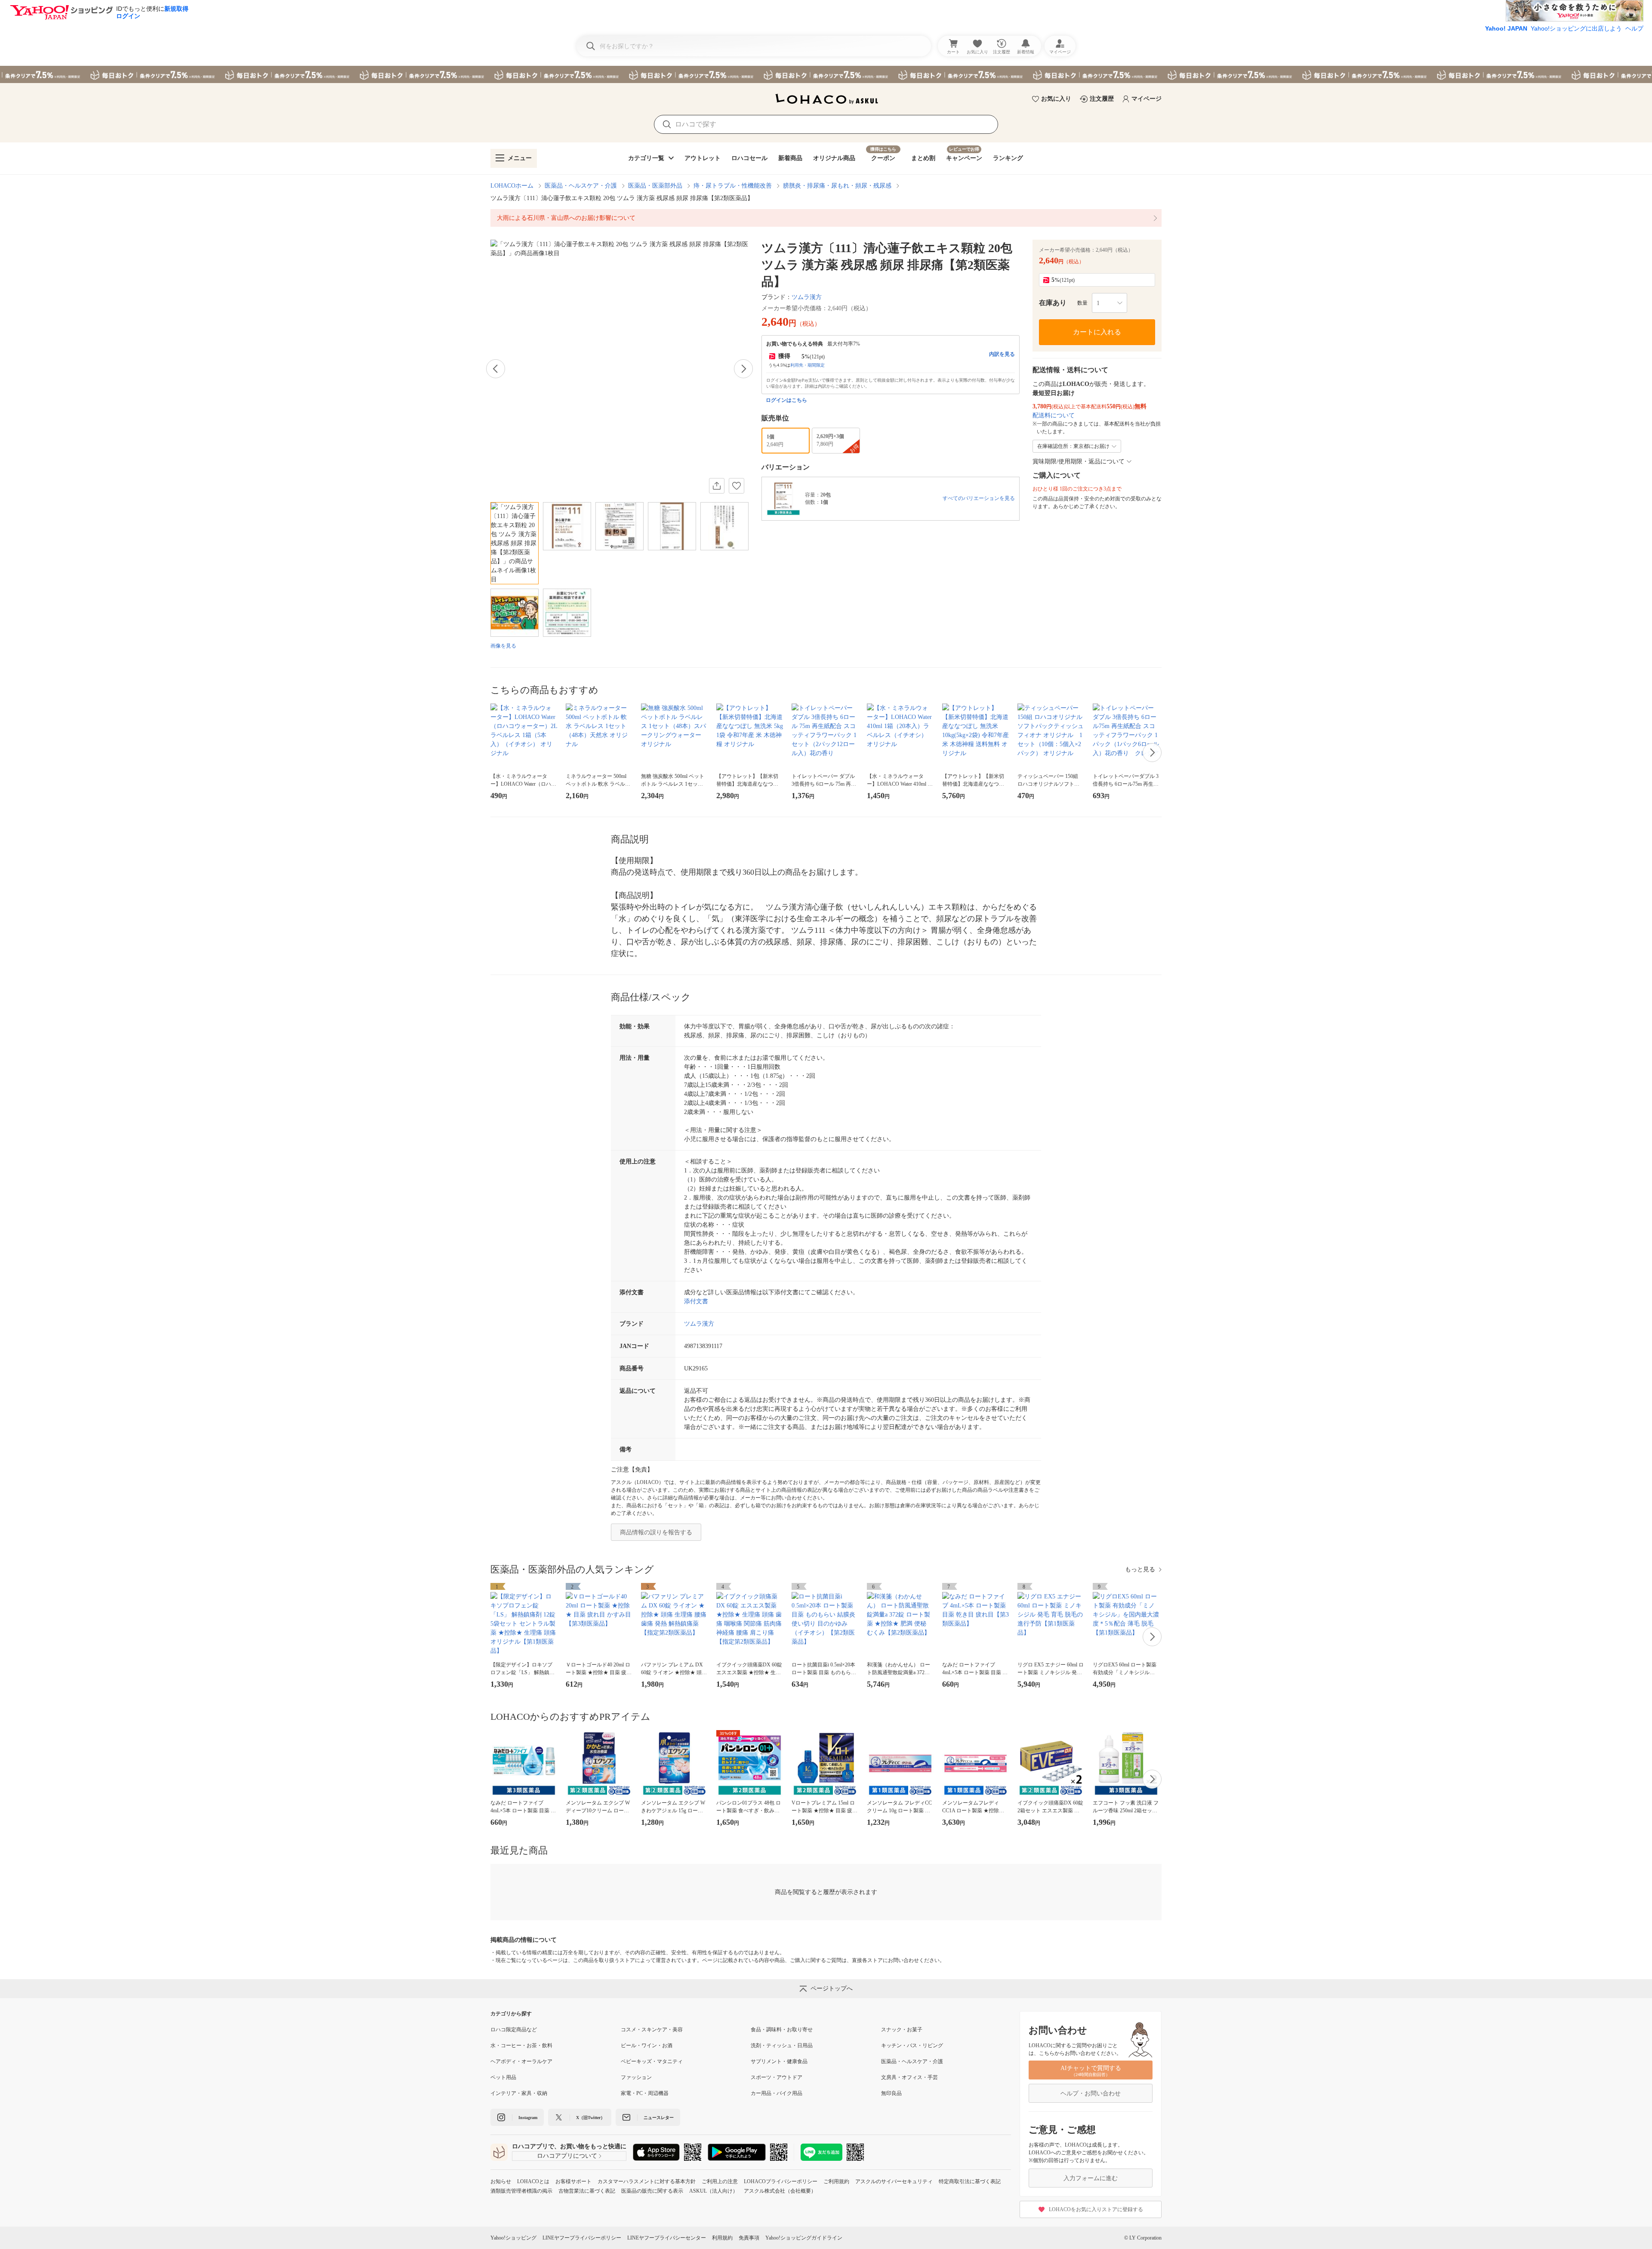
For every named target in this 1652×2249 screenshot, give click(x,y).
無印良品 (891, 2093)
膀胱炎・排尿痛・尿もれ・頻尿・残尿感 (837, 186)
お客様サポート (573, 2181)
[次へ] (743, 369)
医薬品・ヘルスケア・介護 (581, 186)
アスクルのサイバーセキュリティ (894, 2181)
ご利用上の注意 (720, 2181)
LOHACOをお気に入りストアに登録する (1096, 2209)
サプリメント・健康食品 (779, 2061)
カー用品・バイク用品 (777, 2093)
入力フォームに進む (1091, 2178)
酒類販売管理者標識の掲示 (521, 2191)
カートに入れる (1097, 332)
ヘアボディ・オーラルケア (521, 2061)
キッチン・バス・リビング (912, 2045)
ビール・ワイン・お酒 (647, 2045)
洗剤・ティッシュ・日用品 (782, 2045)
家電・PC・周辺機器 (645, 2093)
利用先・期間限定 (808, 365)
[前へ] (496, 369)
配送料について (1054, 415)
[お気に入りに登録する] (737, 486)
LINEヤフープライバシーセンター (667, 2238)
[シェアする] (717, 486)
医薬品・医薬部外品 (655, 186)
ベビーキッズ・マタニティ (652, 2061)
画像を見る (503, 646)
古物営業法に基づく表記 (587, 2191)
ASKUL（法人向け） (714, 2191)
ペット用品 (503, 2077)
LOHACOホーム (512, 186)
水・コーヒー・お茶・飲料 (521, 2045)
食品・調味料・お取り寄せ (782, 2030)
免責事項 (749, 2238)
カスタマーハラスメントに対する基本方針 (647, 2181)
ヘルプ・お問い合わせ (1091, 2093)
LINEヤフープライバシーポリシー (582, 2238)
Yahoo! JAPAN (1506, 28)
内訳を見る (1002, 354)
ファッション (636, 2077)
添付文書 (696, 1301)
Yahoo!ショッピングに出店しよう (1576, 28)
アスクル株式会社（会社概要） (780, 2191)
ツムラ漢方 (807, 297)
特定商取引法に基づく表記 (970, 2181)
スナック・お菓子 (902, 2030)
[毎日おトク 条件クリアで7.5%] (826, 74)
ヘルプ (1634, 28)
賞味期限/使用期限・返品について (1079, 461)
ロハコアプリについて (567, 2156)
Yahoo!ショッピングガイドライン (804, 2238)
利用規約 (722, 2238)
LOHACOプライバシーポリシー (781, 2181)
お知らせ (501, 2181)
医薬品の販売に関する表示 (652, 2191)
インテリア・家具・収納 (519, 2093)
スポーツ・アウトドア (777, 2077)
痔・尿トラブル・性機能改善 (733, 186)
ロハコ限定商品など (514, 2030)
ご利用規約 (836, 2181)
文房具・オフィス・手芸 (909, 2077)
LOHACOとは (533, 2181)
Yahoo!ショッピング (513, 2238)
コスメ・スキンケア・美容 (652, 2030)
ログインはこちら (786, 400)
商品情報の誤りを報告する (656, 1532)
